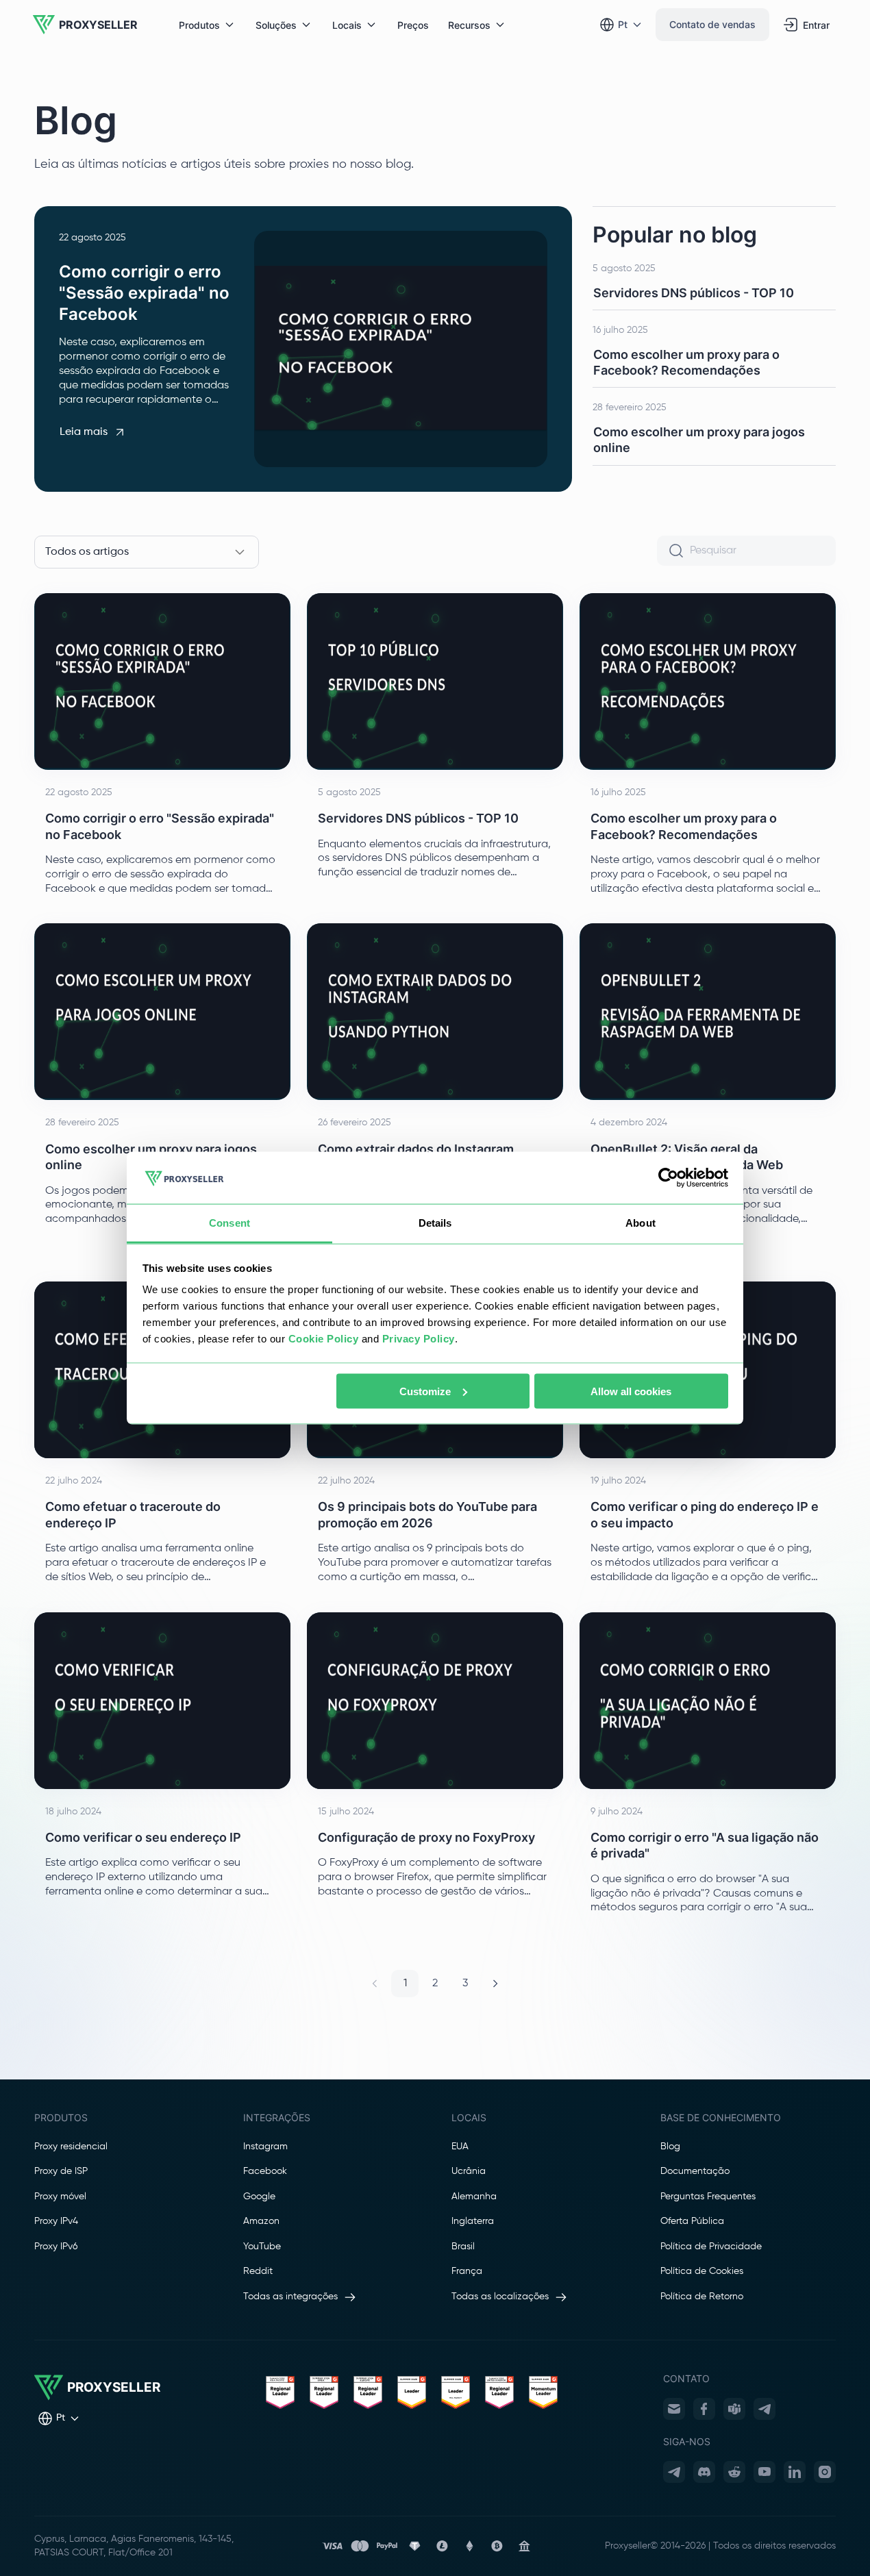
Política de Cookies (702, 2271)
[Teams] (734, 2409)
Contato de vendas (712, 24)
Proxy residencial (71, 2147)
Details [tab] (435, 1223)
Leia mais (84, 432)
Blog (670, 2147)
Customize (425, 1391)
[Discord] (704, 2472)
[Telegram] (765, 2409)
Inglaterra (473, 2221)
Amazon (261, 2221)
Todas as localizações (500, 2297)
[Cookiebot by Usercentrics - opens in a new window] (668, 1178)
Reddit (258, 2271)
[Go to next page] (495, 1984)
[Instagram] (825, 2472)
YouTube (262, 2247)
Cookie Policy (324, 1339)
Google (259, 2197)
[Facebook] (704, 2409)
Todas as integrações (290, 2297)
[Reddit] (734, 2472)
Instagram (265, 2147)
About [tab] (641, 1223)
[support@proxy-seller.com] (674, 2409)
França (467, 2271)
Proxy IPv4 (56, 2221)
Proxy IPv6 (56, 2247)
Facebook (265, 2171)
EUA (460, 2147)
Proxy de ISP (61, 2171)
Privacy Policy (419, 1339)
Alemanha (474, 2197)
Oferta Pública (692, 2221)
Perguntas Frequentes (708, 2197)
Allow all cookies (631, 1391)
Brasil (463, 2247)
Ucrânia (469, 2171)
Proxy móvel (60, 2197)
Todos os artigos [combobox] (87, 552)
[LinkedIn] (795, 2472)
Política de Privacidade (711, 2247)
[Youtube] (765, 2472)
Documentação (695, 2171)
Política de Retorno (702, 2297)
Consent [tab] (229, 1223)
